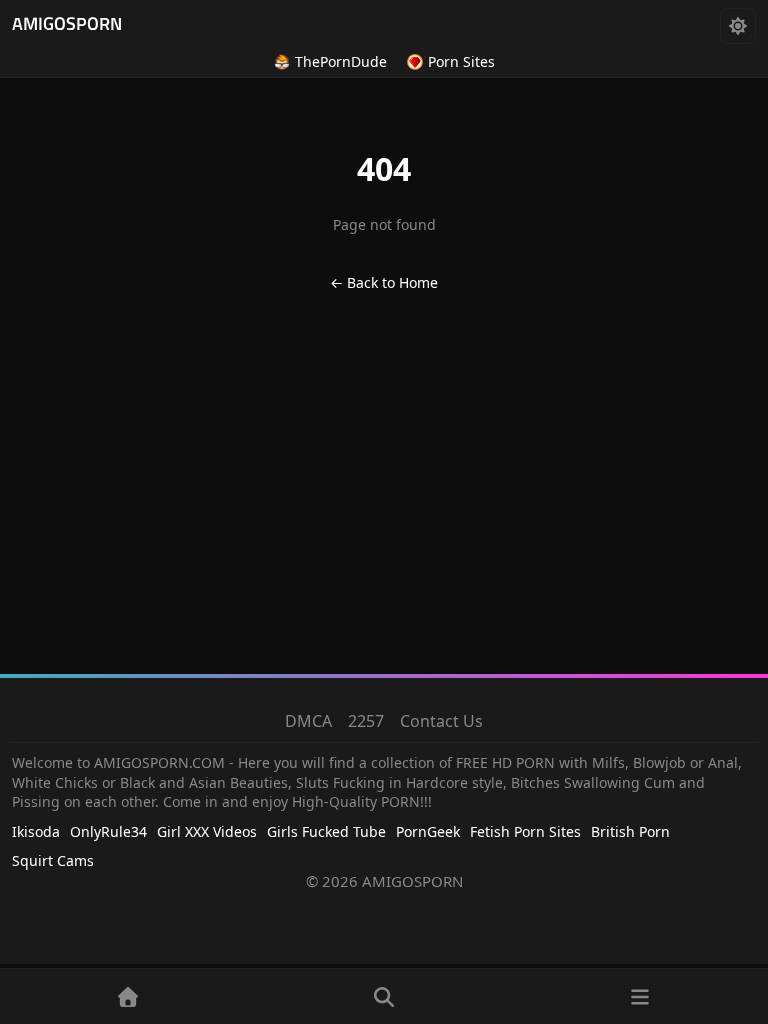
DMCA (308, 721)
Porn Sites (461, 61)
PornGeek (428, 831)
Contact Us (441, 721)
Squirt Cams (53, 860)
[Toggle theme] (738, 26)
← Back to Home (384, 282)
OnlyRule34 (108, 831)
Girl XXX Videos (207, 831)
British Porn (630, 831)
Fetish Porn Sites (525, 831)
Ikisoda (36, 831)
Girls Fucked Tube (326, 831)
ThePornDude (341, 61)
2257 (366, 721)
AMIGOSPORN (67, 26)
